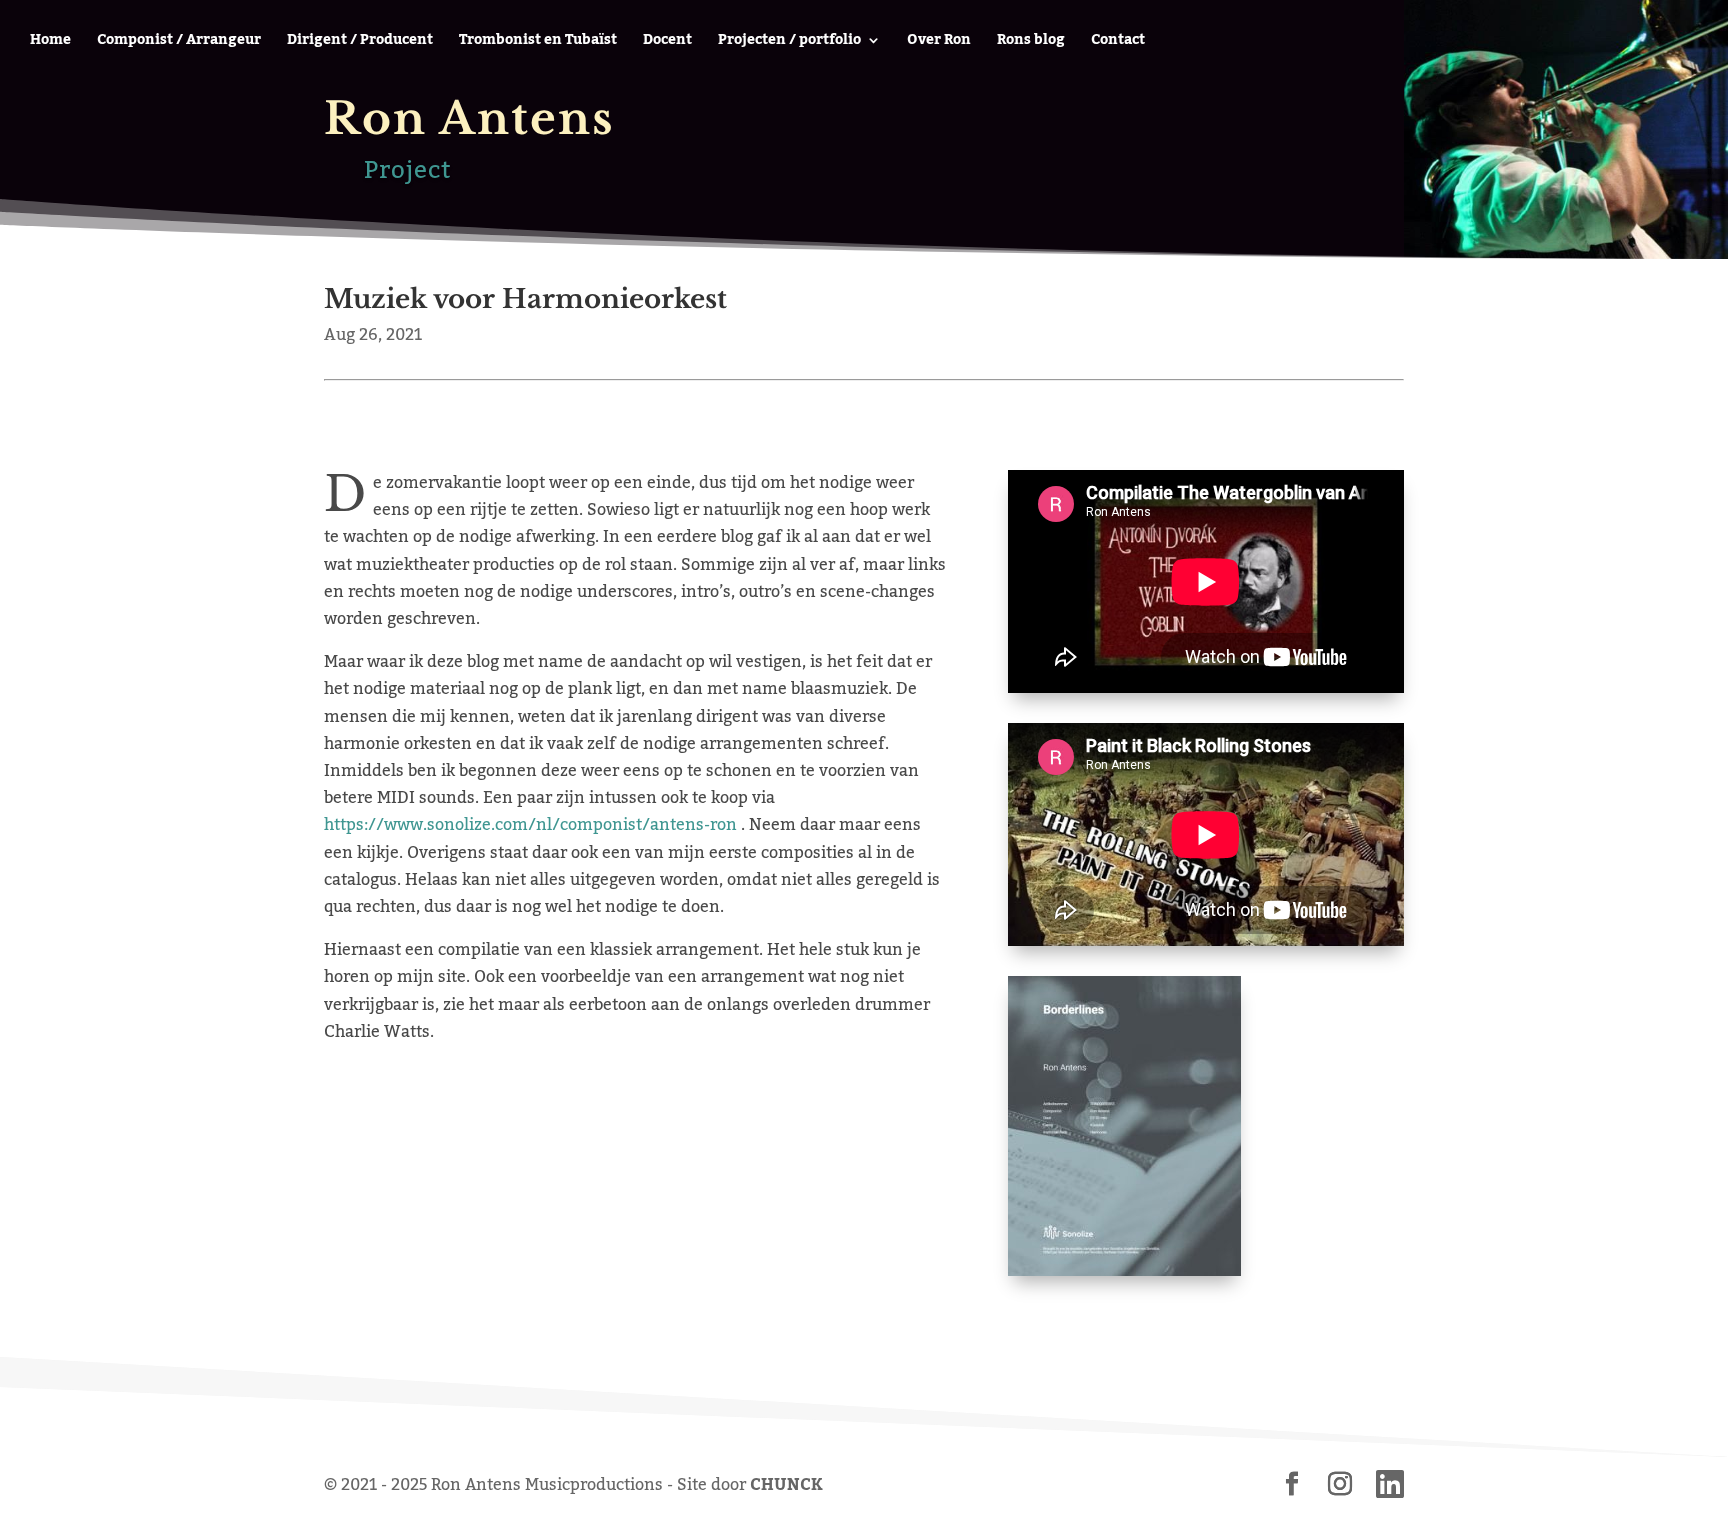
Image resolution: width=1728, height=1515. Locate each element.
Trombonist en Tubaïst (538, 43)
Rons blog (1031, 43)
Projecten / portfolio (789, 43)
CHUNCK (786, 1485)
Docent (667, 43)
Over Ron (939, 43)
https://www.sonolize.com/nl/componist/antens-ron (530, 825)
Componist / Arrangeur (179, 43)
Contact (1118, 43)
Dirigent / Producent (360, 43)
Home (50, 43)
